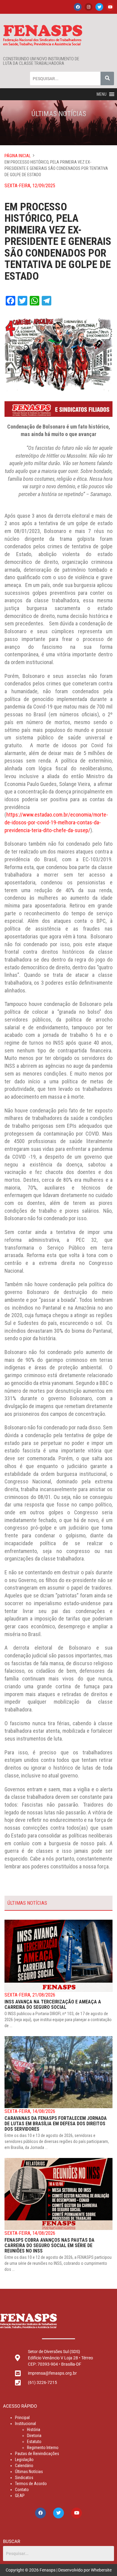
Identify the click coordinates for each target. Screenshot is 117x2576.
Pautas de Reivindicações (37, 2454)
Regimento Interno (43, 2448)
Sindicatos (24, 2478)
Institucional (25, 2424)
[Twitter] (99, 7)
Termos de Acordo (31, 2484)
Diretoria (34, 2436)
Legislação (24, 2460)
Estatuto (34, 2442)
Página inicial (18, 156)
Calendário (24, 2466)
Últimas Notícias (29, 2472)
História (34, 2430)
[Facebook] (78, 7)
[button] (102, 94)
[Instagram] (88, 7)
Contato (22, 2490)
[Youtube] (110, 7)
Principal (22, 2418)
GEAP (20, 2496)
